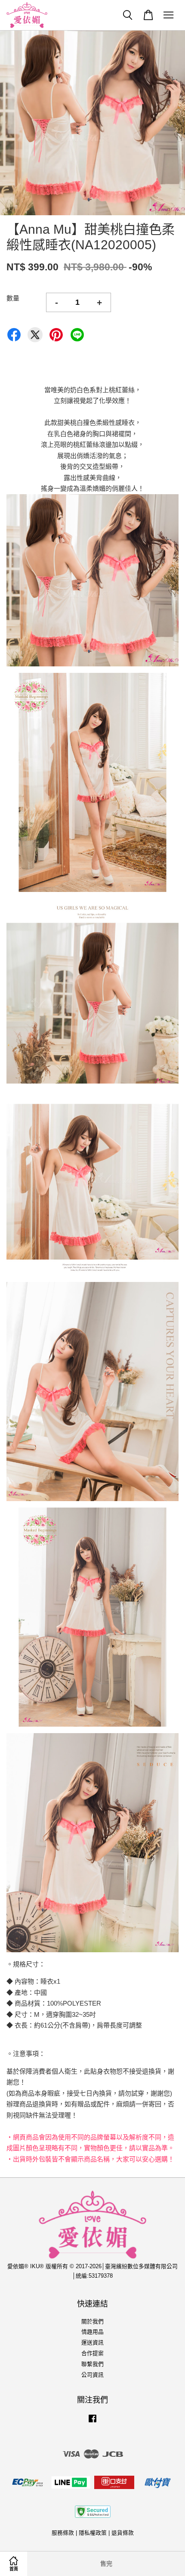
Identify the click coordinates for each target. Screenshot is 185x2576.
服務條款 (63, 2533)
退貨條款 (123, 2533)
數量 (13, 298)
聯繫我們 (92, 2364)
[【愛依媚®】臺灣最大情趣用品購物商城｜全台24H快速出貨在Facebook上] (92, 2423)
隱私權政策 (93, 2533)
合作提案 (92, 2353)
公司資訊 (92, 2375)
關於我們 (92, 2321)
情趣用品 (92, 2332)
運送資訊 (92, 2342)
